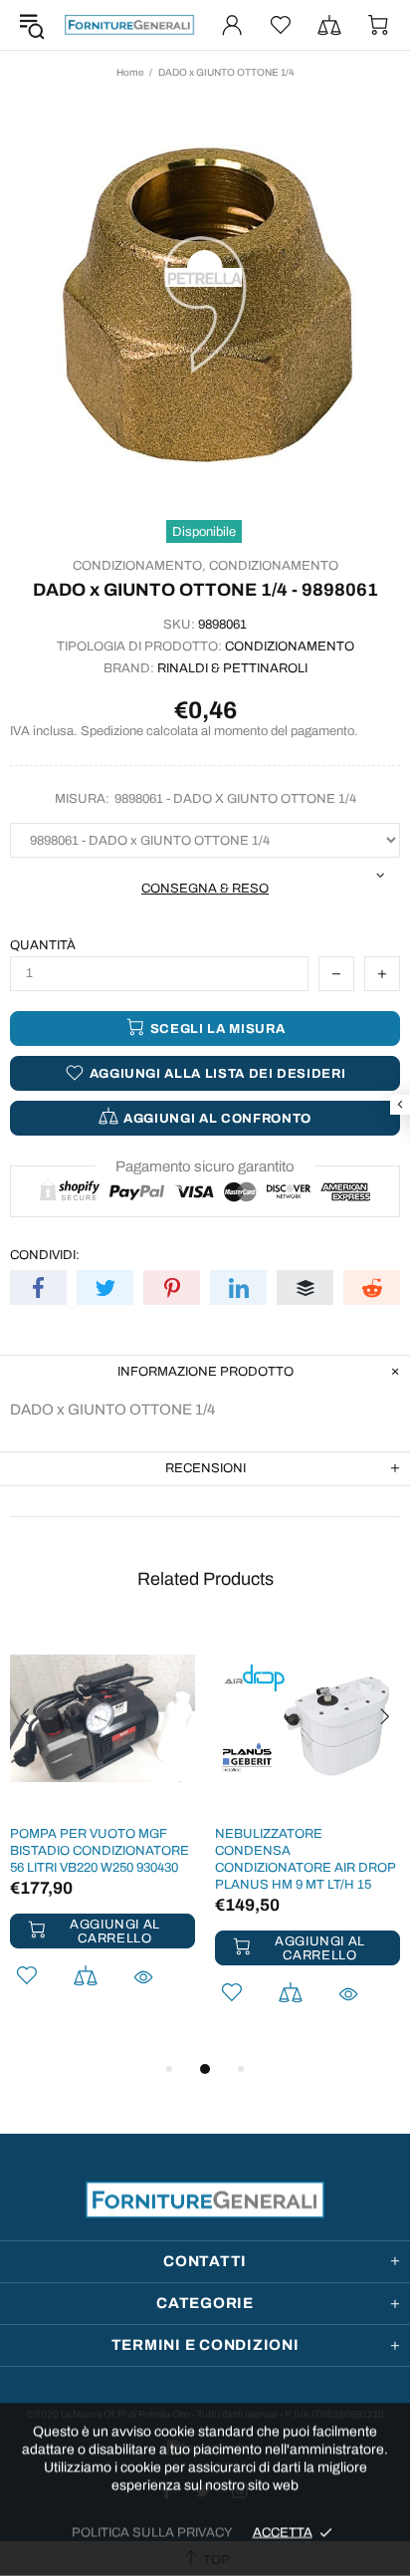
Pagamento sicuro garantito (205, 1166)
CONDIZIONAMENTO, (139, 566)
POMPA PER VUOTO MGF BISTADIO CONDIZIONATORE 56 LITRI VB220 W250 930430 (100, 1851)
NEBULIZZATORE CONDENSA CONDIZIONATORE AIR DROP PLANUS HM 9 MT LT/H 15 (305, 1859)
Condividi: (45, 1255)
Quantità (43, 945)
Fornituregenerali (129, 25)
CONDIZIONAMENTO (274, 566)
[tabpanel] (102, 1833)
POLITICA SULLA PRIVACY (152, 2532)
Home (130, 72)
